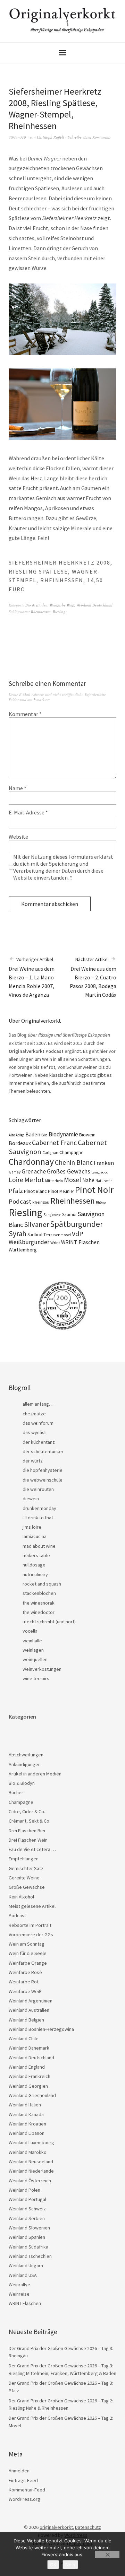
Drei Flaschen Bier (27, 1831)
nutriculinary (35, 1574)
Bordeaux (20, 1143)
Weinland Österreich (30, 2181)
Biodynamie (63, 1134)
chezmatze (34, 1414)
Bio (44, 1135)
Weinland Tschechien (30, 2256)
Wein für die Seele (28, 1953)
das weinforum (38, 1423)
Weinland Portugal (27, 2199)
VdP (78, 1234)
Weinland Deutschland (94, 605)
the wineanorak (39, 1603)
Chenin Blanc (74, 1162)
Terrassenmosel (57, 1235)
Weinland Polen (24, 2190)
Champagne (72, 1152)
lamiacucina (35, 1536)
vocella (30, 1631)
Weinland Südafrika (28, 2247)
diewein (31, 1499)
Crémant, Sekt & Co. (30, 1821)
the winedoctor (39, 1612)
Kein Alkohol (21, 1897)
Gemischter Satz (26, 1868)
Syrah (18, 1234)
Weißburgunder (29, 1242)
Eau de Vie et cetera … (32, 1849)
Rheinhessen (41, 612)
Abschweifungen (26, 1755)
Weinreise (19, 2294)
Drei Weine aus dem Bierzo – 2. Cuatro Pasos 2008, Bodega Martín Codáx (93, 977)
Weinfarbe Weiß (62, 605)
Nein (70, 2565)
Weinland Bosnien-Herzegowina (41, 2029)
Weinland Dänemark (29, 2048)
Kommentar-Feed (27, 2490)
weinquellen (35, 1659)
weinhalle (32, 1641)
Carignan (50, 1153)
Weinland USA (23, 2275)
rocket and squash (42, 1584)
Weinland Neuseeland (31, 2162)
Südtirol (35, 1235)
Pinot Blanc (35, 1191)
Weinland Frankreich (30, 2076)
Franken (104, 1163)
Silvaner (36, 1224)
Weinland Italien (25, 2105)
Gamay (15, 1172)
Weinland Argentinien (31, 2001)
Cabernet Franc (54, 1143)
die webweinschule (43, 1480)
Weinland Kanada (26, 2114)
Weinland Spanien (27, 2237)
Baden (33, 1134)
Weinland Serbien (27, 2218)
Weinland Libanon (27, 2133)
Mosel (73, 1180)
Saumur (69, 1215)
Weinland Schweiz (27, 2209)
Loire (16, 1180)
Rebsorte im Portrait (30, 1925)
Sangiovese (52, 1215)
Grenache (34, 1171)
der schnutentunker (43, 1451)
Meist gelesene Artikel (32, 1906)
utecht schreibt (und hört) (49, 1622)
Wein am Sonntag (27, 1944)
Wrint (55, 1243)
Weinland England (27, 2067)
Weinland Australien (29, 2010)
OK (53, 2565)
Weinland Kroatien (27, 2124)
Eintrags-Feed (23, 2480)
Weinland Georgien (28, 2086)
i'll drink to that (38, 1518)
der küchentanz (39, 1442)
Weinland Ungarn (26, 2265)
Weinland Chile (24, 2038)
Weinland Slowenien (29, 2228)
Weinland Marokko (28, 2152)
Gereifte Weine (24, 1878)
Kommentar (25, 714)
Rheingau (41, 1202)
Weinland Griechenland (32, 2095)
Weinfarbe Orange (28, 1963)
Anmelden (19, 2471)
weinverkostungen (42, 1669)
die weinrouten (38, 1489)
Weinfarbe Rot (24, 1982)
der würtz (33, 1461)
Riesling (59, 612)
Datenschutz (88, 2527)
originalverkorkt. (57, 2527)
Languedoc (99, 1172)
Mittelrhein (54, 1181)
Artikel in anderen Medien (35, 1774)
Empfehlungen (24, 1859)
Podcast (20, 1201)
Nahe (88, 1180)
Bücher (16, 1792)
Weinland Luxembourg (31, 2142)
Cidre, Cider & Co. (27, 1811)
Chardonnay (31, 1162)
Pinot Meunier (61, 1191)
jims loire (32, 1527)
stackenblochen (39, 1593)
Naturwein (104, 1181)
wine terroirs (36, 1678)
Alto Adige (16, 1135)
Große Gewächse (27, 1887)
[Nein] (107, 2555)
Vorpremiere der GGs (31, 1935)
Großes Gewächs (69, 1171)
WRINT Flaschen (80, 1242)
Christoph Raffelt (50, 137)
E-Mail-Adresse (28, 812)
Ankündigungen (25, 1764)
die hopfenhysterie (43, 1470)
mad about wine (39, 1546)
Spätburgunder (76, 1224)
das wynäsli (35, 1432)
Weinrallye (19, 2285)
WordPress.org (24, 2499)
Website (18, 837)
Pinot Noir (94, 1190)
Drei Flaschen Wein (28, 1840)
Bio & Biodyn (36, 605)
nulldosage (34, 1565)
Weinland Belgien (26, 2020)
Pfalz (16, 1191)
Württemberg (23, 1250)
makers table (36, 1555)
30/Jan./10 (17, 137)
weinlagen (33, 1650)
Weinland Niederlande (31, 2171)
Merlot (34, 1180)
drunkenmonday (39, 1508)
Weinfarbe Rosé (25, 1972)
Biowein (87, 1135)
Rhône (101, 1202)
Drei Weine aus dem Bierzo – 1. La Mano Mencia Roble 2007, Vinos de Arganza (32, 977)
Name (18, 788)
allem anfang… (38, 1404)
